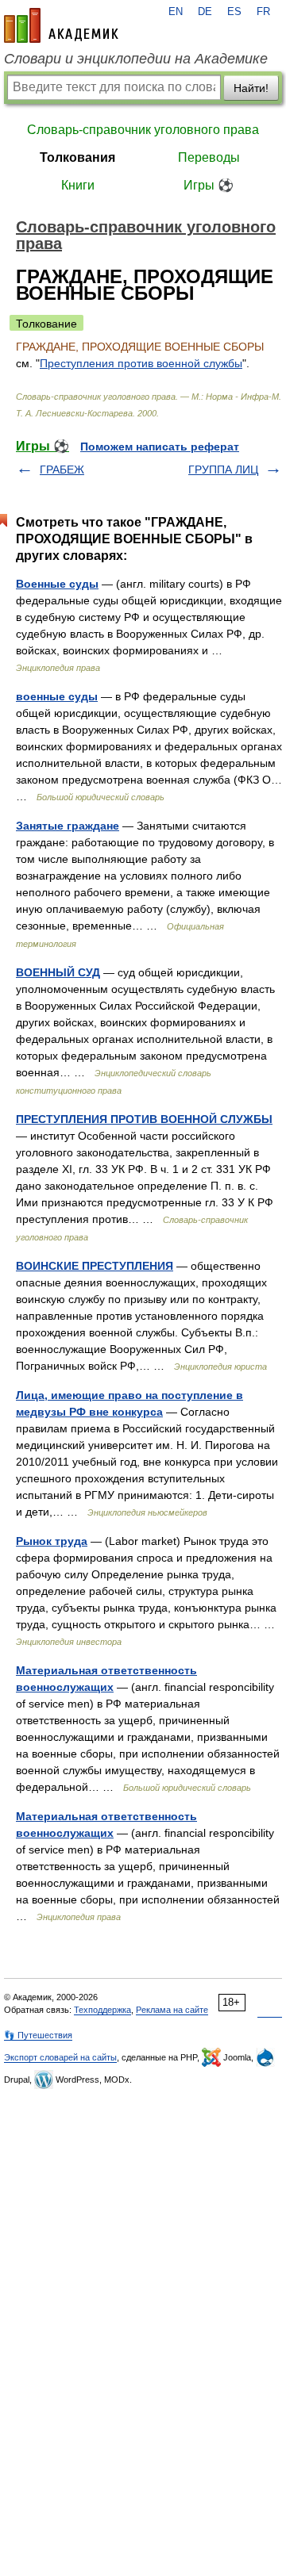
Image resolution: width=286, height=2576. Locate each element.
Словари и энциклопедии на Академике (136, 59)
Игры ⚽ (209, 185)
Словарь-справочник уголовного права (143, 130)
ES (234, 12)
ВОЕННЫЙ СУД (58, 972)
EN (176, 12)
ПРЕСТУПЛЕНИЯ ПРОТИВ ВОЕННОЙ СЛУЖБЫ (144, 1119)
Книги (78, 185)
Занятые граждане (68, 826)
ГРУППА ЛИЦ (223, 470)
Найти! (251, 88)
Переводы (209, 157)
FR (263, 12)
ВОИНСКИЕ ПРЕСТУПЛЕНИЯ (95, 1266)
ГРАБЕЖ (62, 470)
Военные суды (57, 584)
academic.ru (61, 25)
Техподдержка (102, 2010)
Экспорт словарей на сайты (60, 2057)
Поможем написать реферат (160, 447)
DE (205, 12)
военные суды (57, 696)
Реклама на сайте (172, 2010)
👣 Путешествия (38, 2035)
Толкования (77, 157)
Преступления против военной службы (141, 363)
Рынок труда (52, 1541)
